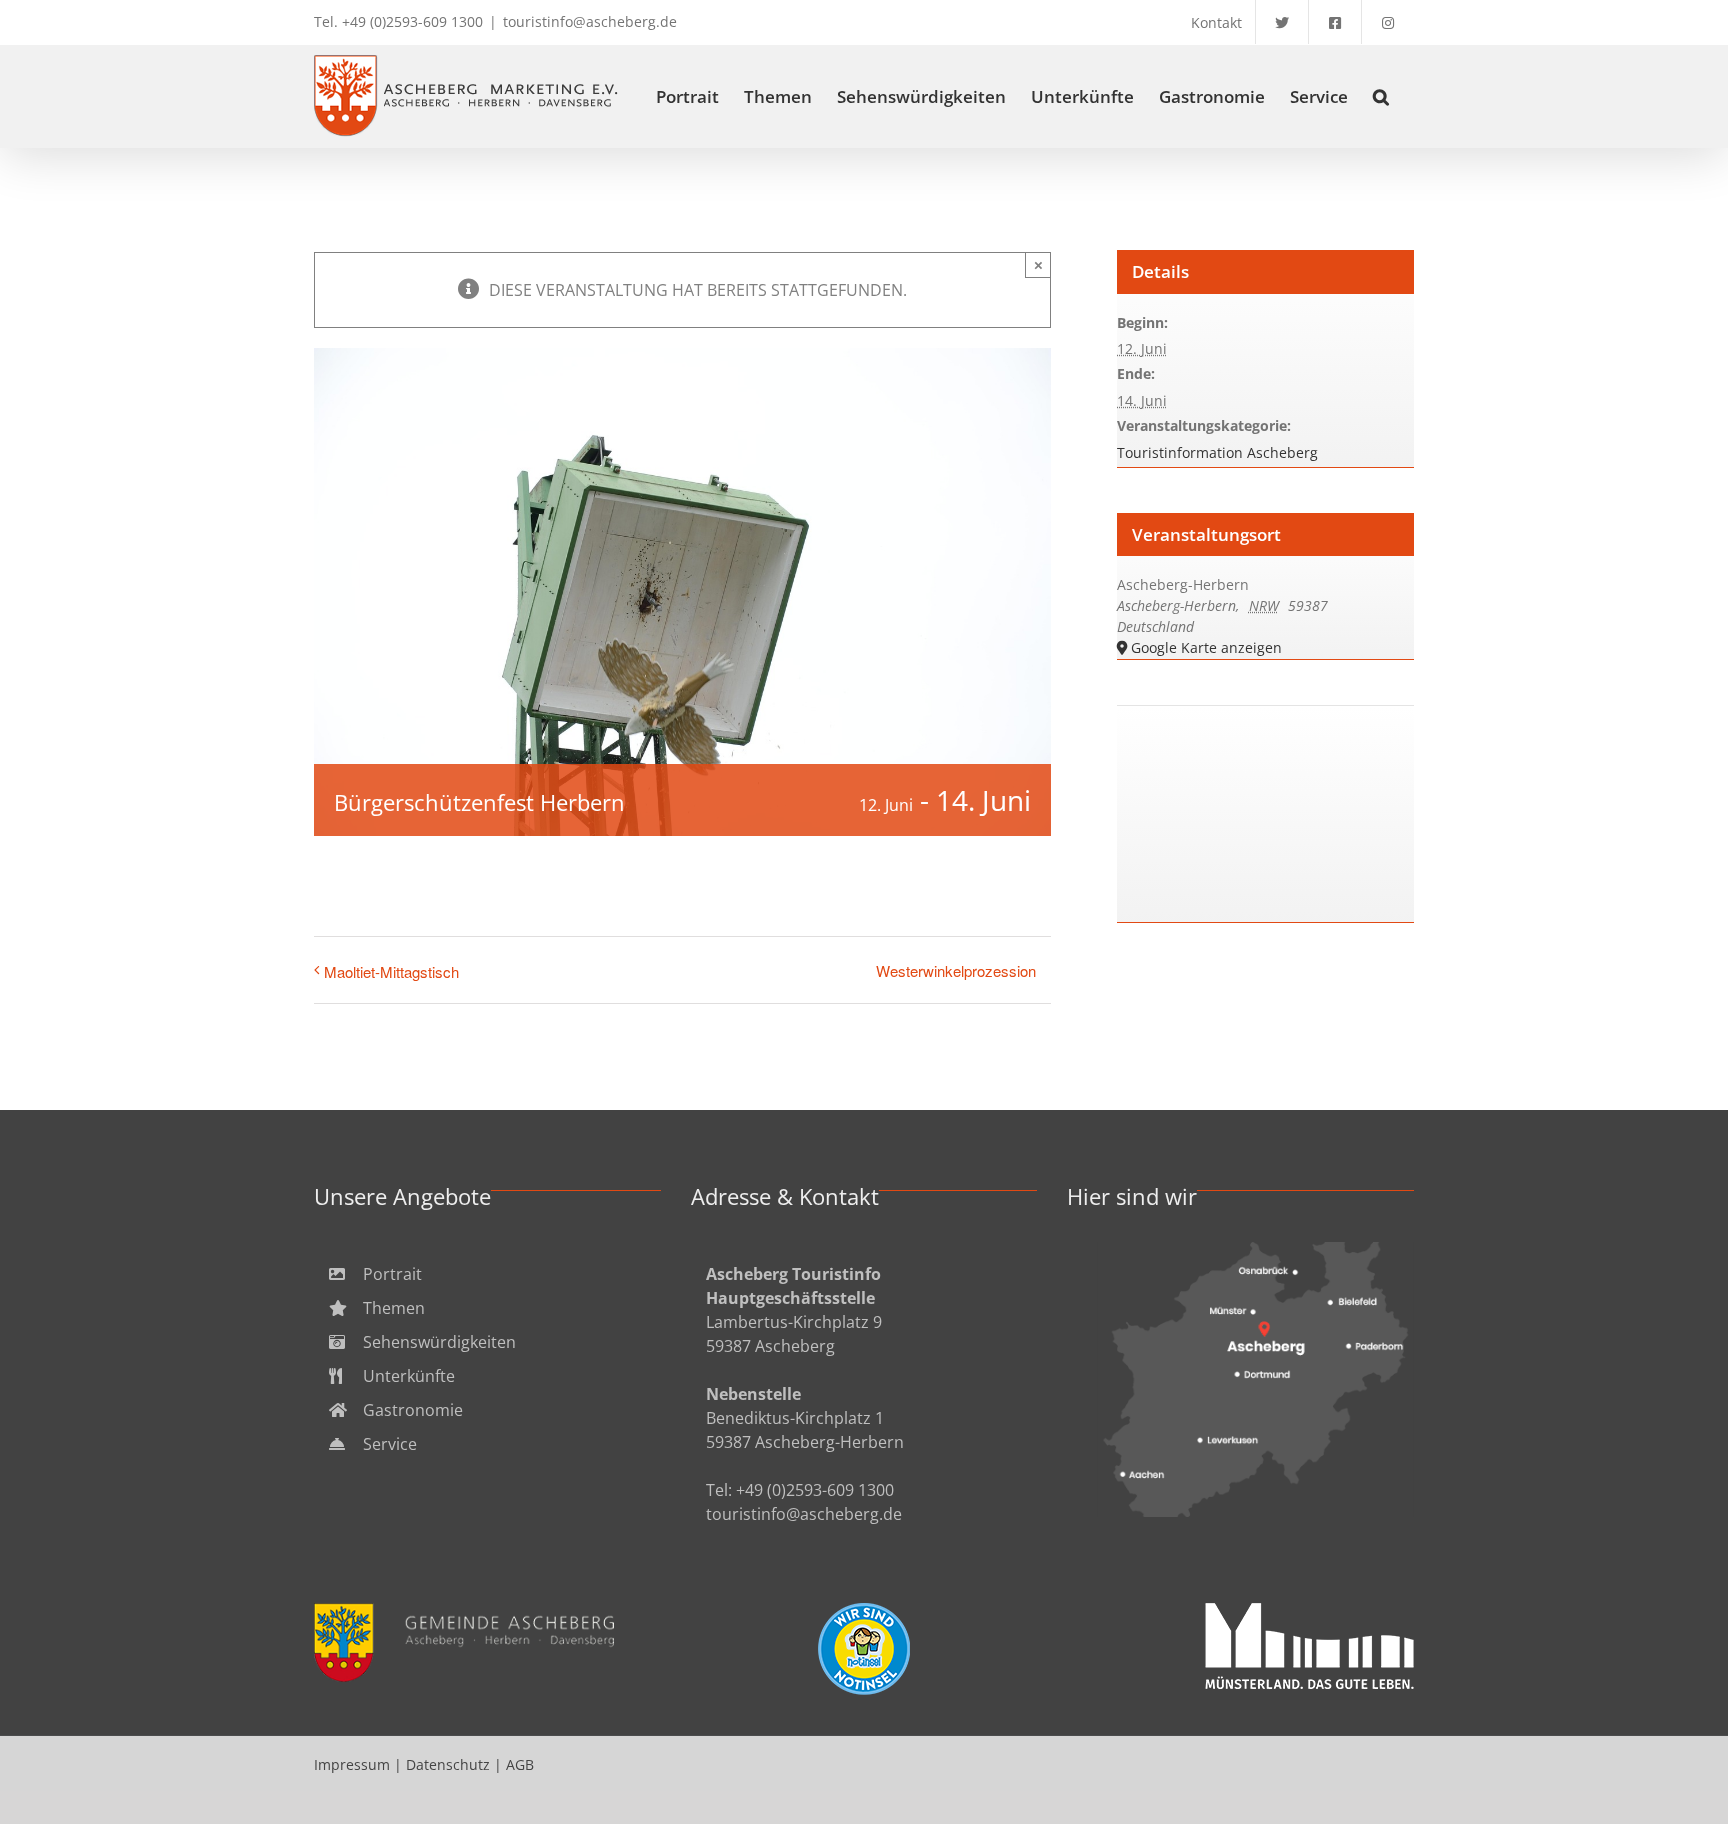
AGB (520, 1764)
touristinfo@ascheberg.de (590, 21)
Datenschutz (448, 1764)
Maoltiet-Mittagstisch (391, 971)
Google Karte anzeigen (1206, 647)
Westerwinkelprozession (956, 970)
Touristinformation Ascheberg (1217, 452)
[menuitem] (487, 1274)
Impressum (352, 1764)
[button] (1381, 96)
